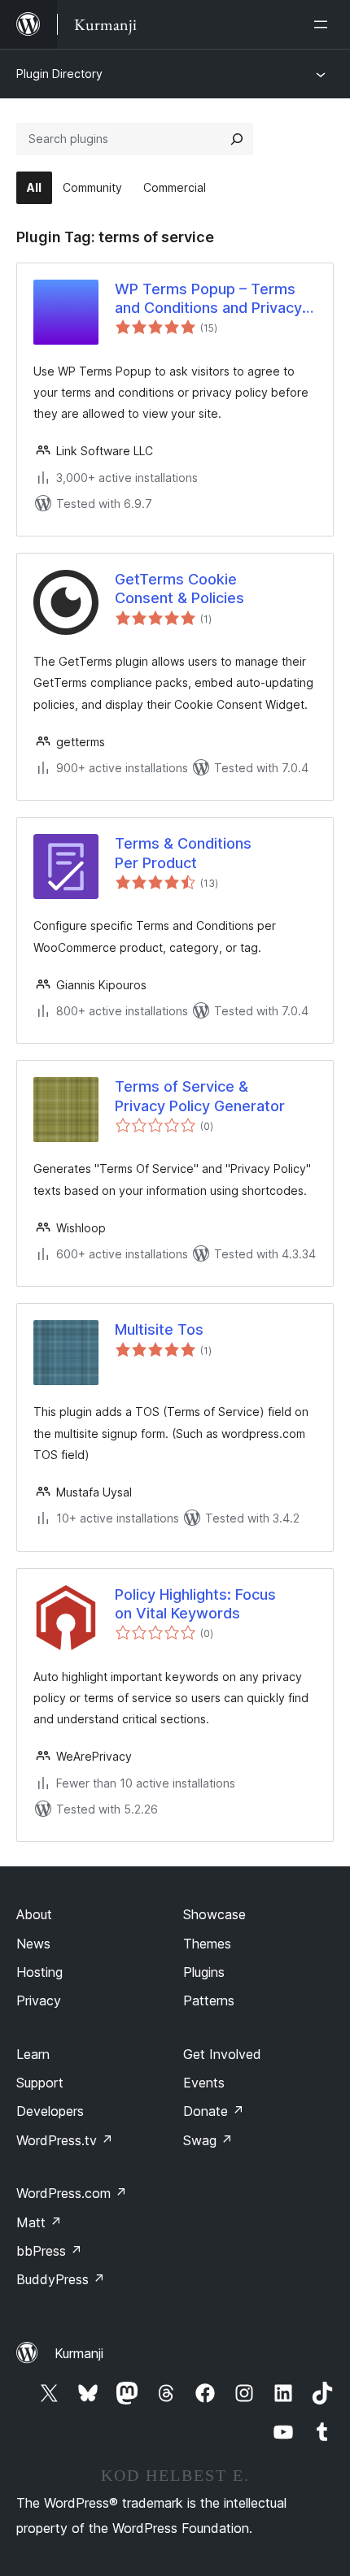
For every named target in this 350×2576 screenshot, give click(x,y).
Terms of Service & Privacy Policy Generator (200, 1096)
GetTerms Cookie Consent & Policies (179, 589)
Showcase (214, 1914)
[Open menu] (324, 24)
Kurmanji (79, 2353)
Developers (50, 2111)
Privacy (39, 2000)
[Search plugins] (237, 139)
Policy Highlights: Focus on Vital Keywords (195, 1604)
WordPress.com (72, 2193)
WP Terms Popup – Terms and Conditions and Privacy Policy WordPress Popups (208, 299)
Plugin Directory (59, 74)
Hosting (39, 1972)
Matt (39, 2222)
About (34, 1914)
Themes (207, 1944)
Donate (214, 2111)
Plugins (204, 1972)
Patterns (209, 2000)
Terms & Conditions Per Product (183, 853)
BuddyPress (61, 2279)
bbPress (49, 2251)
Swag (208, 2140)
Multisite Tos (159, 1329)
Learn (33, 2054)
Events (204, 2083)
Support (40, 2083)
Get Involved (222, 2054)
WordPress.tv (65, 2140)
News (33, 1944)
